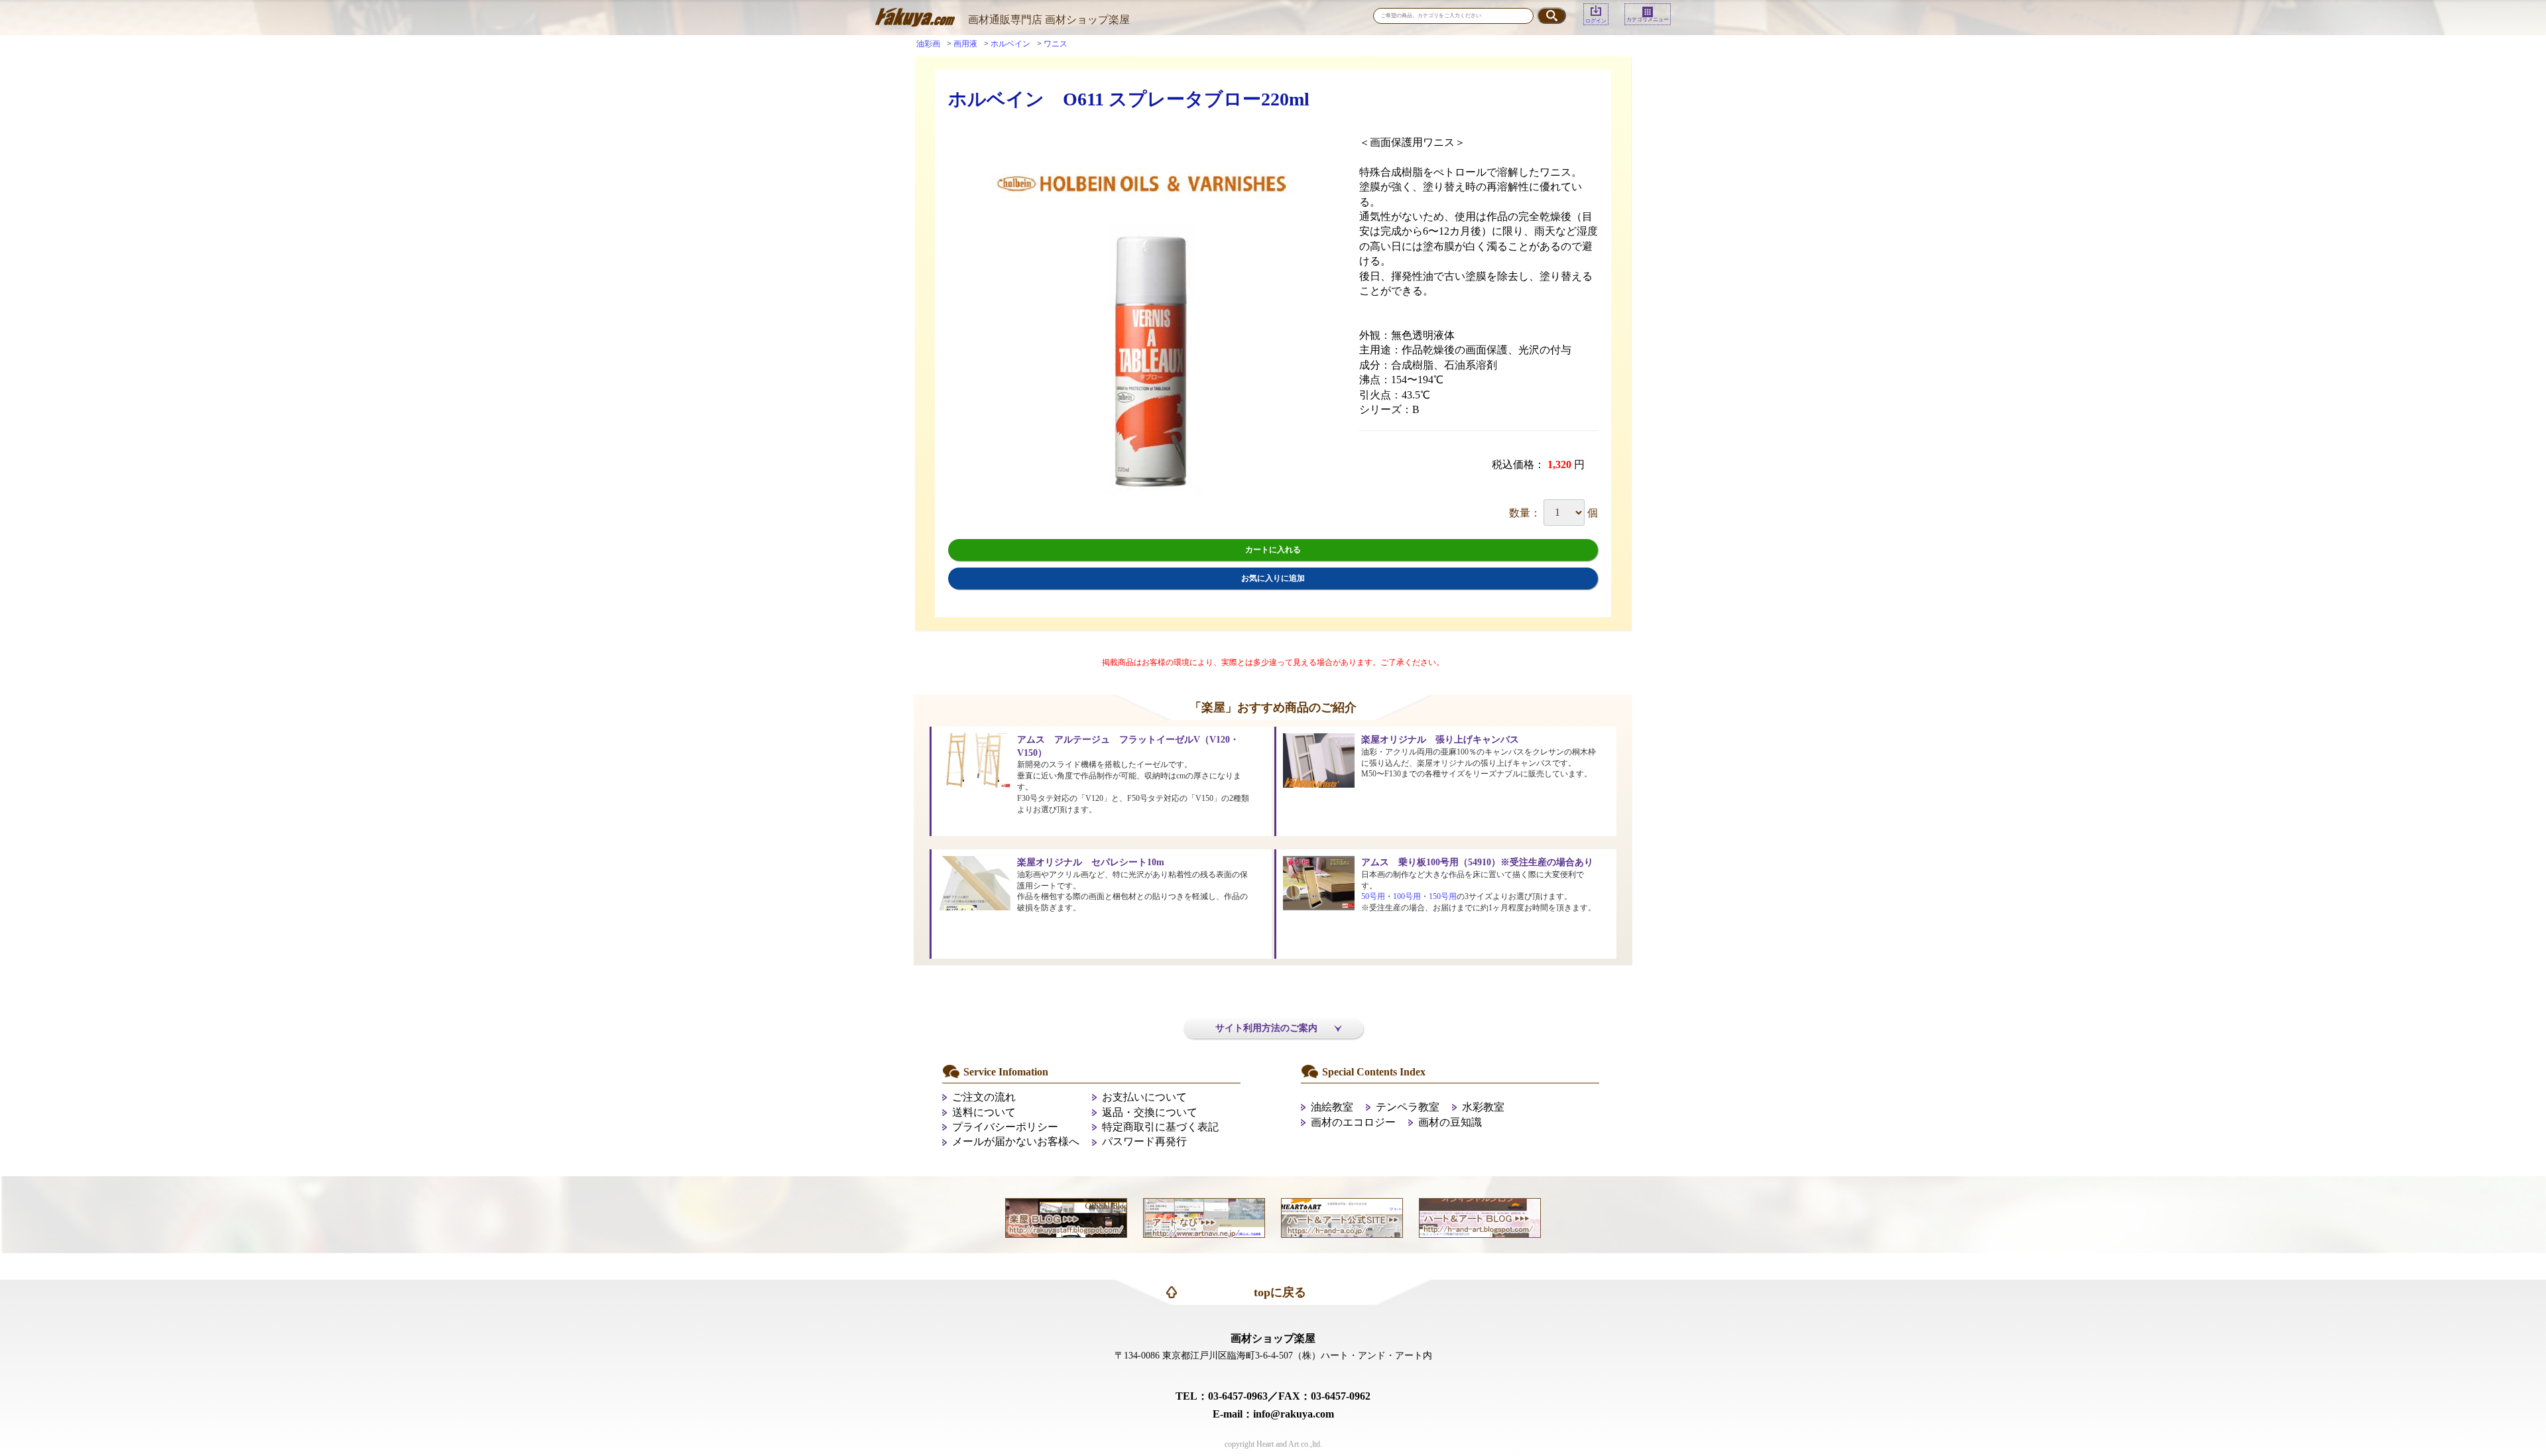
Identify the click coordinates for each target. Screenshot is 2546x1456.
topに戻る (1280, 1292)
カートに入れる (1273, 550)
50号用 (1373, 896)
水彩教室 (1483, 1107)
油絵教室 (1332, 1107)
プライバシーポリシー (1005, 1127)
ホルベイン (1010, 44)
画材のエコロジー (1353, 1122)
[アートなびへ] (1204, 1216)
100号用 (1407, 896)
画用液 (965, 44)
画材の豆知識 (1450, 1122)
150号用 (1443, 896)
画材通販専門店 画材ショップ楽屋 (1049, 20)
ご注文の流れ (984, 1097)
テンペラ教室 (1408, 1107)
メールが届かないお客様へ (1016, 1141)
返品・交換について (1150, 1112)
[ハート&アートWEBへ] (1342, 1216)
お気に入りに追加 (1273, 578)
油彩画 (928, 44)
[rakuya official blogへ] (1066, 1216)
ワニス (1056, 44)
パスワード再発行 (1144, 1141)
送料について (984, 1112)
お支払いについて (1144, 1097)
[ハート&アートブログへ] (1480, 1216)
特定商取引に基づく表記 (1160, 1127)
